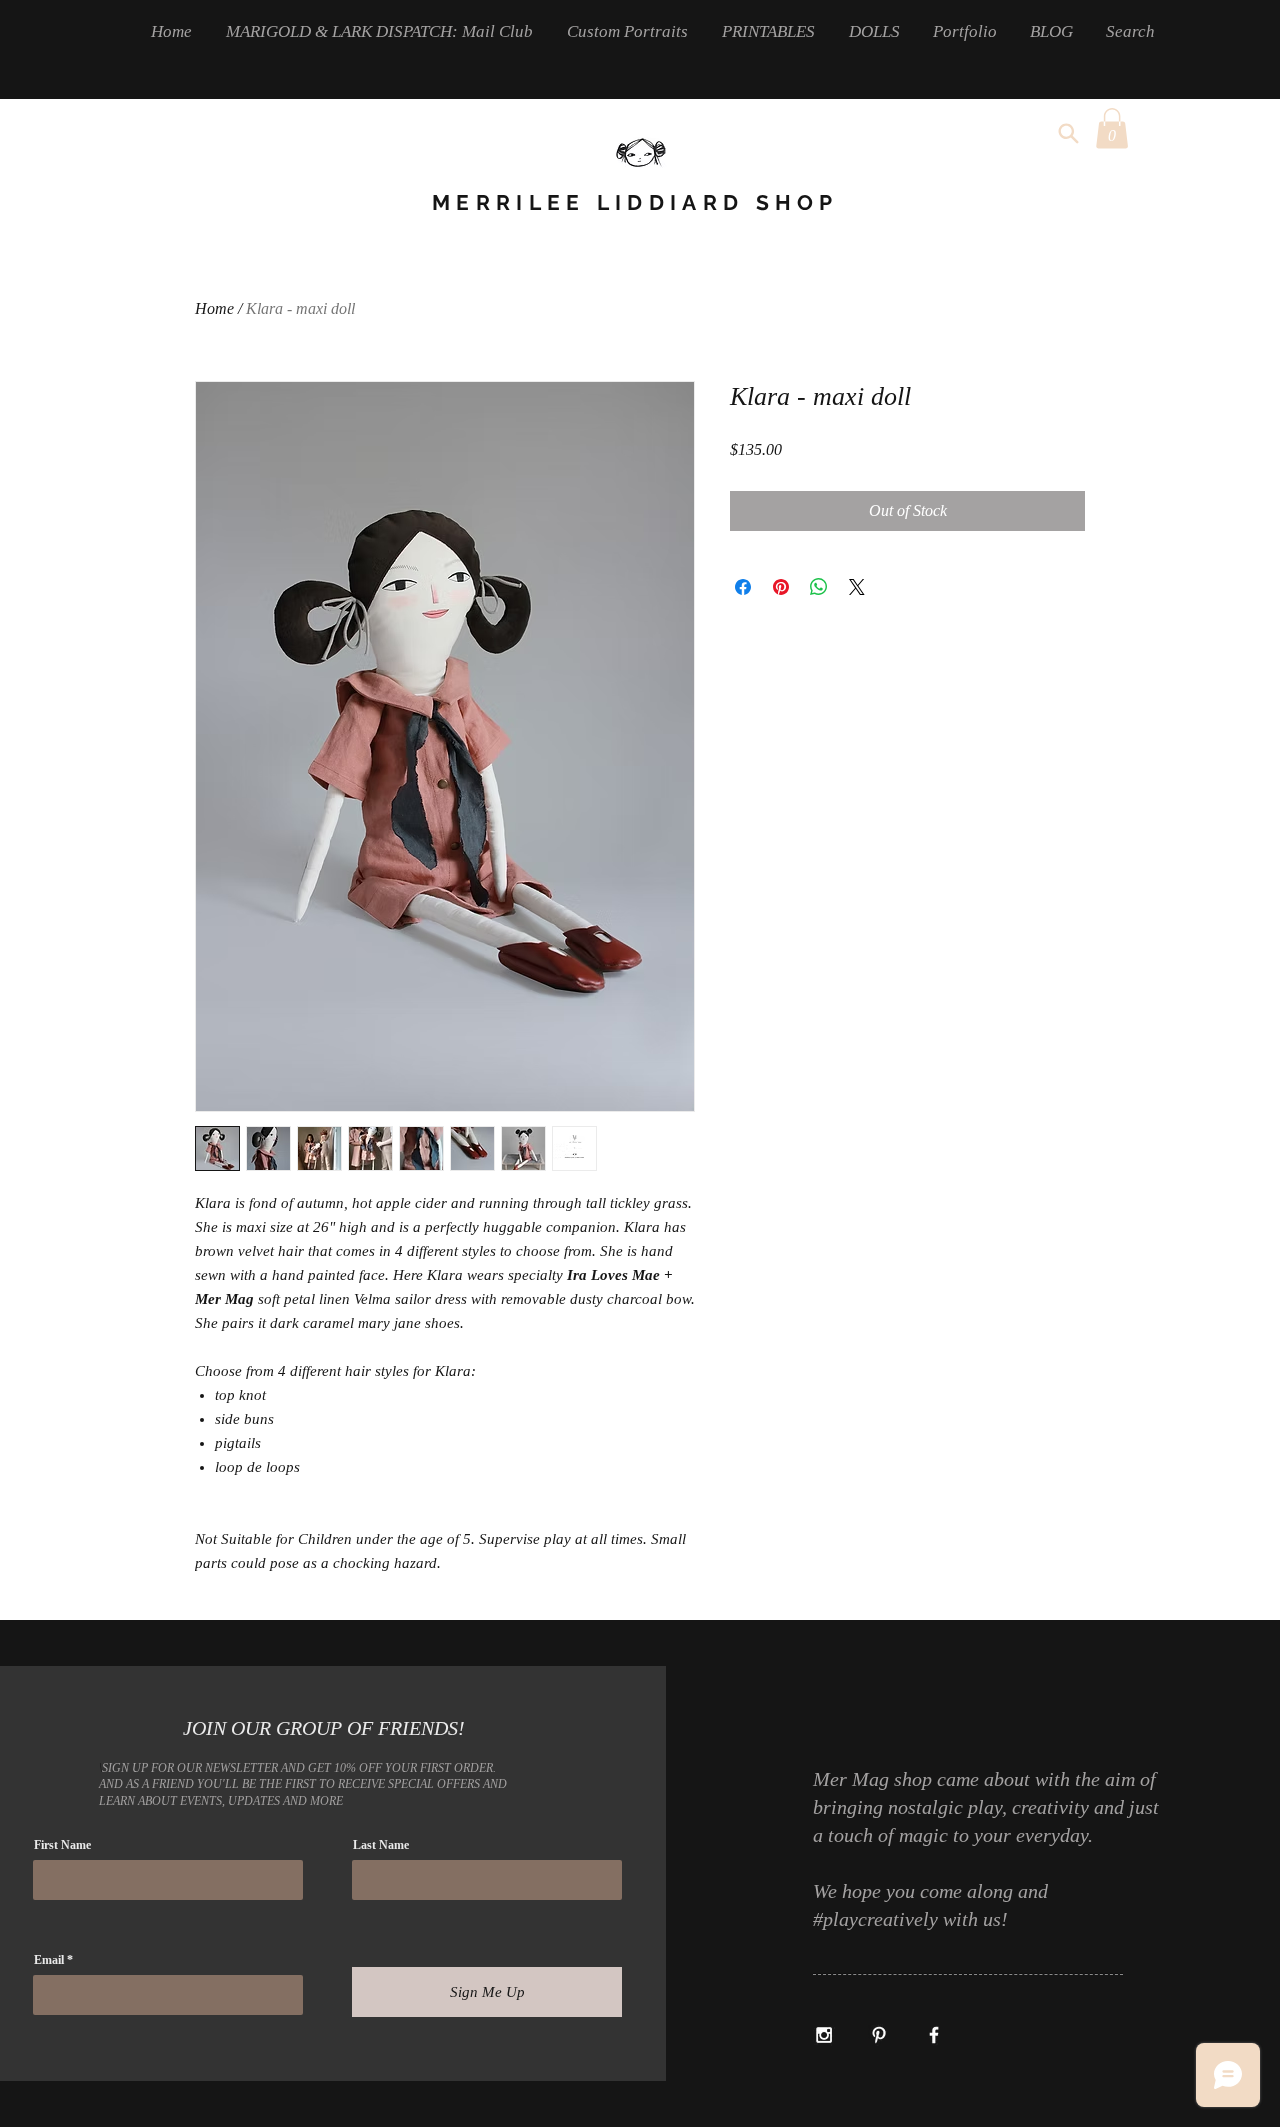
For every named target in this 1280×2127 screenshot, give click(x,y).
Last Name (381, 1845)
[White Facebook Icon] (934, 2035)
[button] (1112, 128)
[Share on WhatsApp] (819, 587)
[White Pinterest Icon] (879, 2035)
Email (49, 1960)
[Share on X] (857, 587)
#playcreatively (878, 1919)
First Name (62, 1845)
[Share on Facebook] (743, 587)
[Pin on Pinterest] (781, 587)
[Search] (1068, 133)
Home (214, 308)
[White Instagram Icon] (824, 2035)
